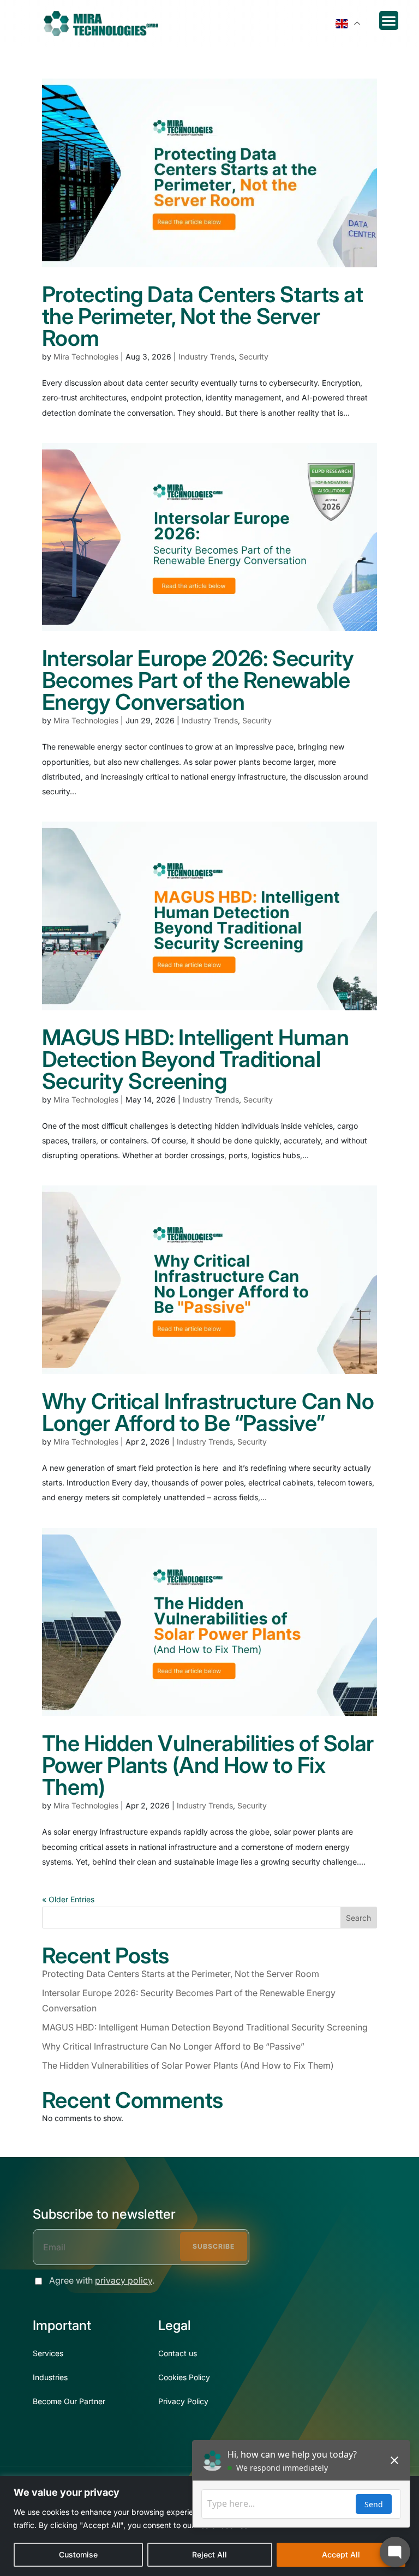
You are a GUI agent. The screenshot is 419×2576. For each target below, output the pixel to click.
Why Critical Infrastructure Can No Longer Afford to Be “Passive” (208, 1412)
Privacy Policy (183, 2401)
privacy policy (124, 2280)
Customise (78, 2554)
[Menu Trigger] (389, 20)
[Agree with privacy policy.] (36, 2281)
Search (358, 1918)
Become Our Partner (69, 2401)
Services (48, 2353)
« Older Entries (68, 1899)
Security (254, 357)
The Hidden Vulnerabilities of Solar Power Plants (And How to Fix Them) (208, 1765)
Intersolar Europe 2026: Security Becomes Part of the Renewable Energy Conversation (198, 680)
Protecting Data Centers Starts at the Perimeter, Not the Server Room (203, 316)
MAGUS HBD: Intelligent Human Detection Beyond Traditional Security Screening (196, 1059)
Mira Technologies (86, 357)
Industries (50, 2377)
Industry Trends (206, 357)
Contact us (178, 2353)
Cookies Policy (184, 2377)
